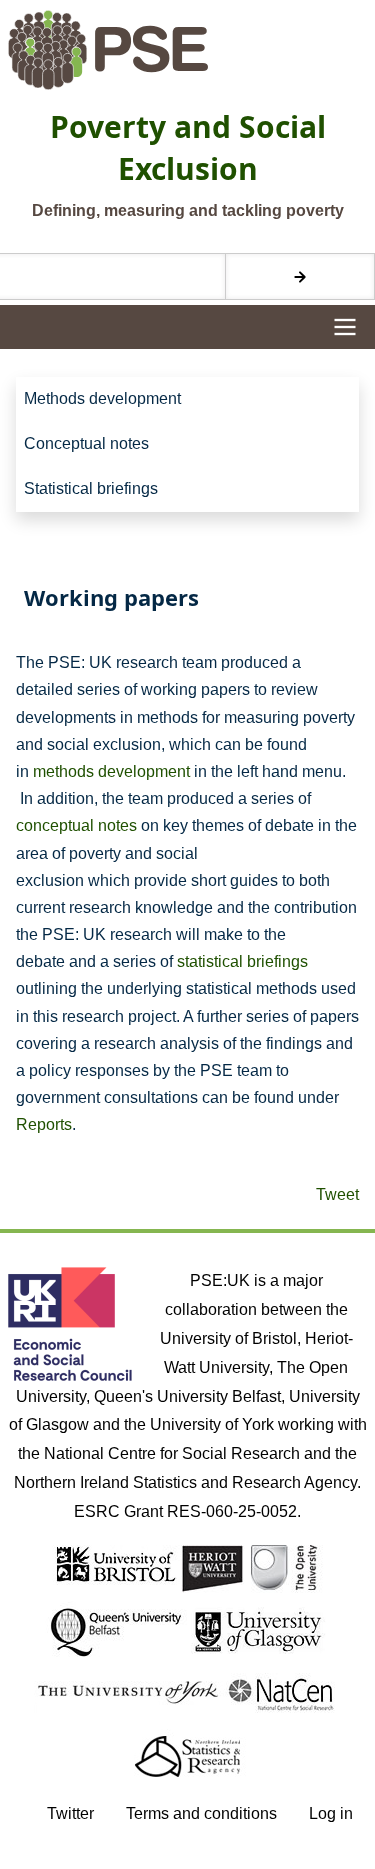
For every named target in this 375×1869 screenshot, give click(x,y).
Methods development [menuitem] (102, 398)
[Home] (188, 50)
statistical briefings (242, 961)
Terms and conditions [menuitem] (201, 1813)
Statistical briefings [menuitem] (91, 488)
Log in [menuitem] (331, 1813)
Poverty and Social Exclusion (188, 147)
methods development (111, 771)
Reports (44, 1124)
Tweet (337, 1194)
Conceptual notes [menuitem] (86, 443)
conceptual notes (76, 825)
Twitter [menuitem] (70, 1813)
